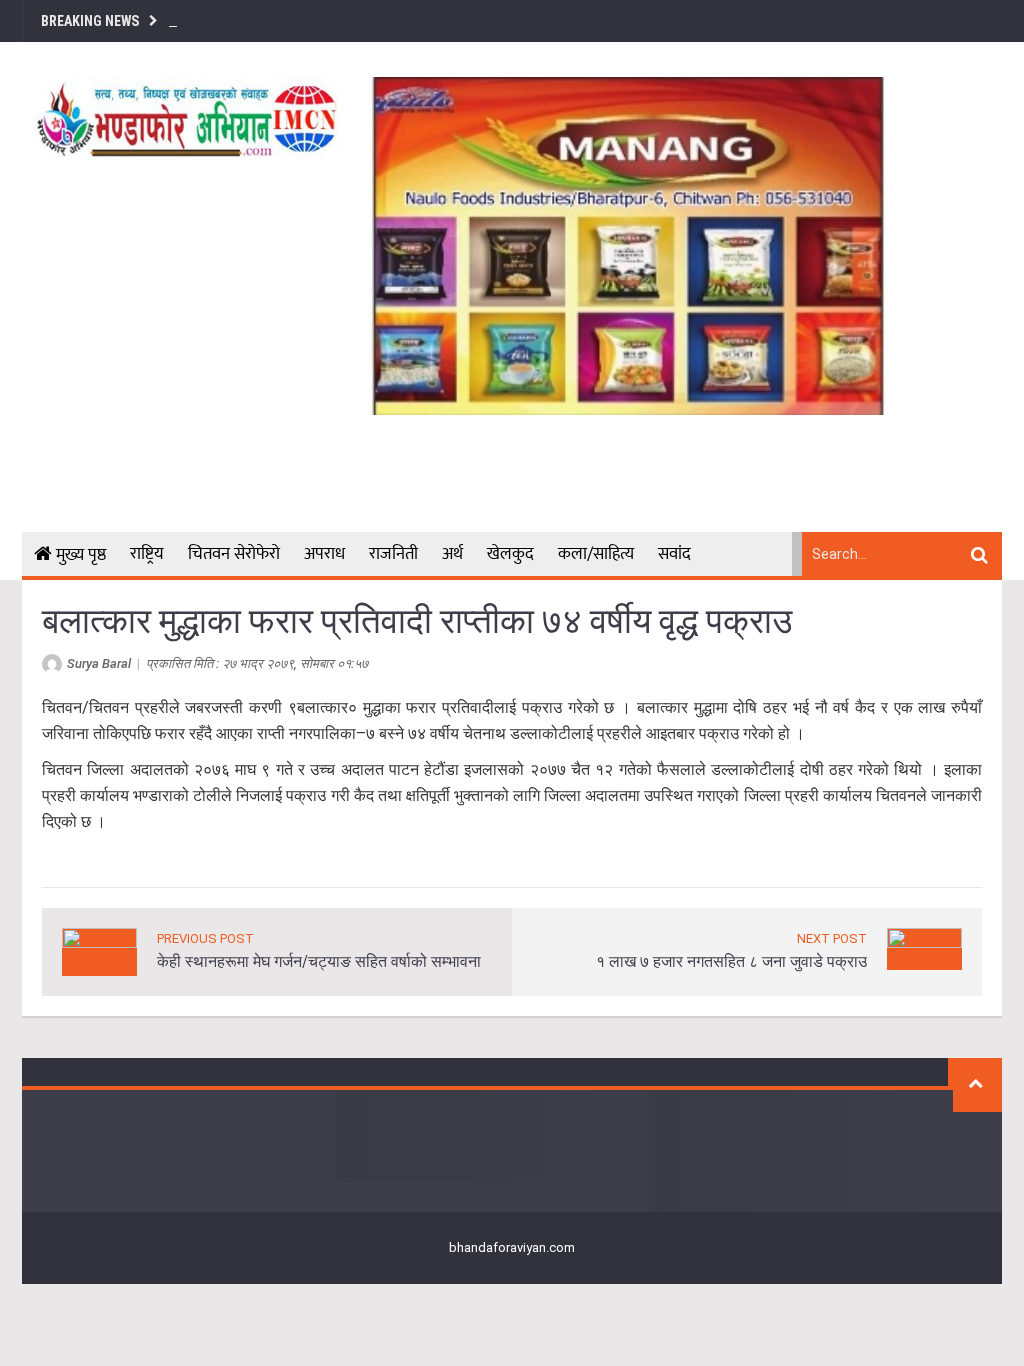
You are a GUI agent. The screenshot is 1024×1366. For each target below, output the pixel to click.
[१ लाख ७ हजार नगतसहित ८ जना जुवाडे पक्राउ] (924, 947)
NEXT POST (832, 938)
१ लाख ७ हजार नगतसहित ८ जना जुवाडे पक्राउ (731, 961)
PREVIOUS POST (205, 938)
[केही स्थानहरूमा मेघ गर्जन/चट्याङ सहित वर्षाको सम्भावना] (99, 950)
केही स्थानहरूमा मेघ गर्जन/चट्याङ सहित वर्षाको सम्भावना (319, 961)
